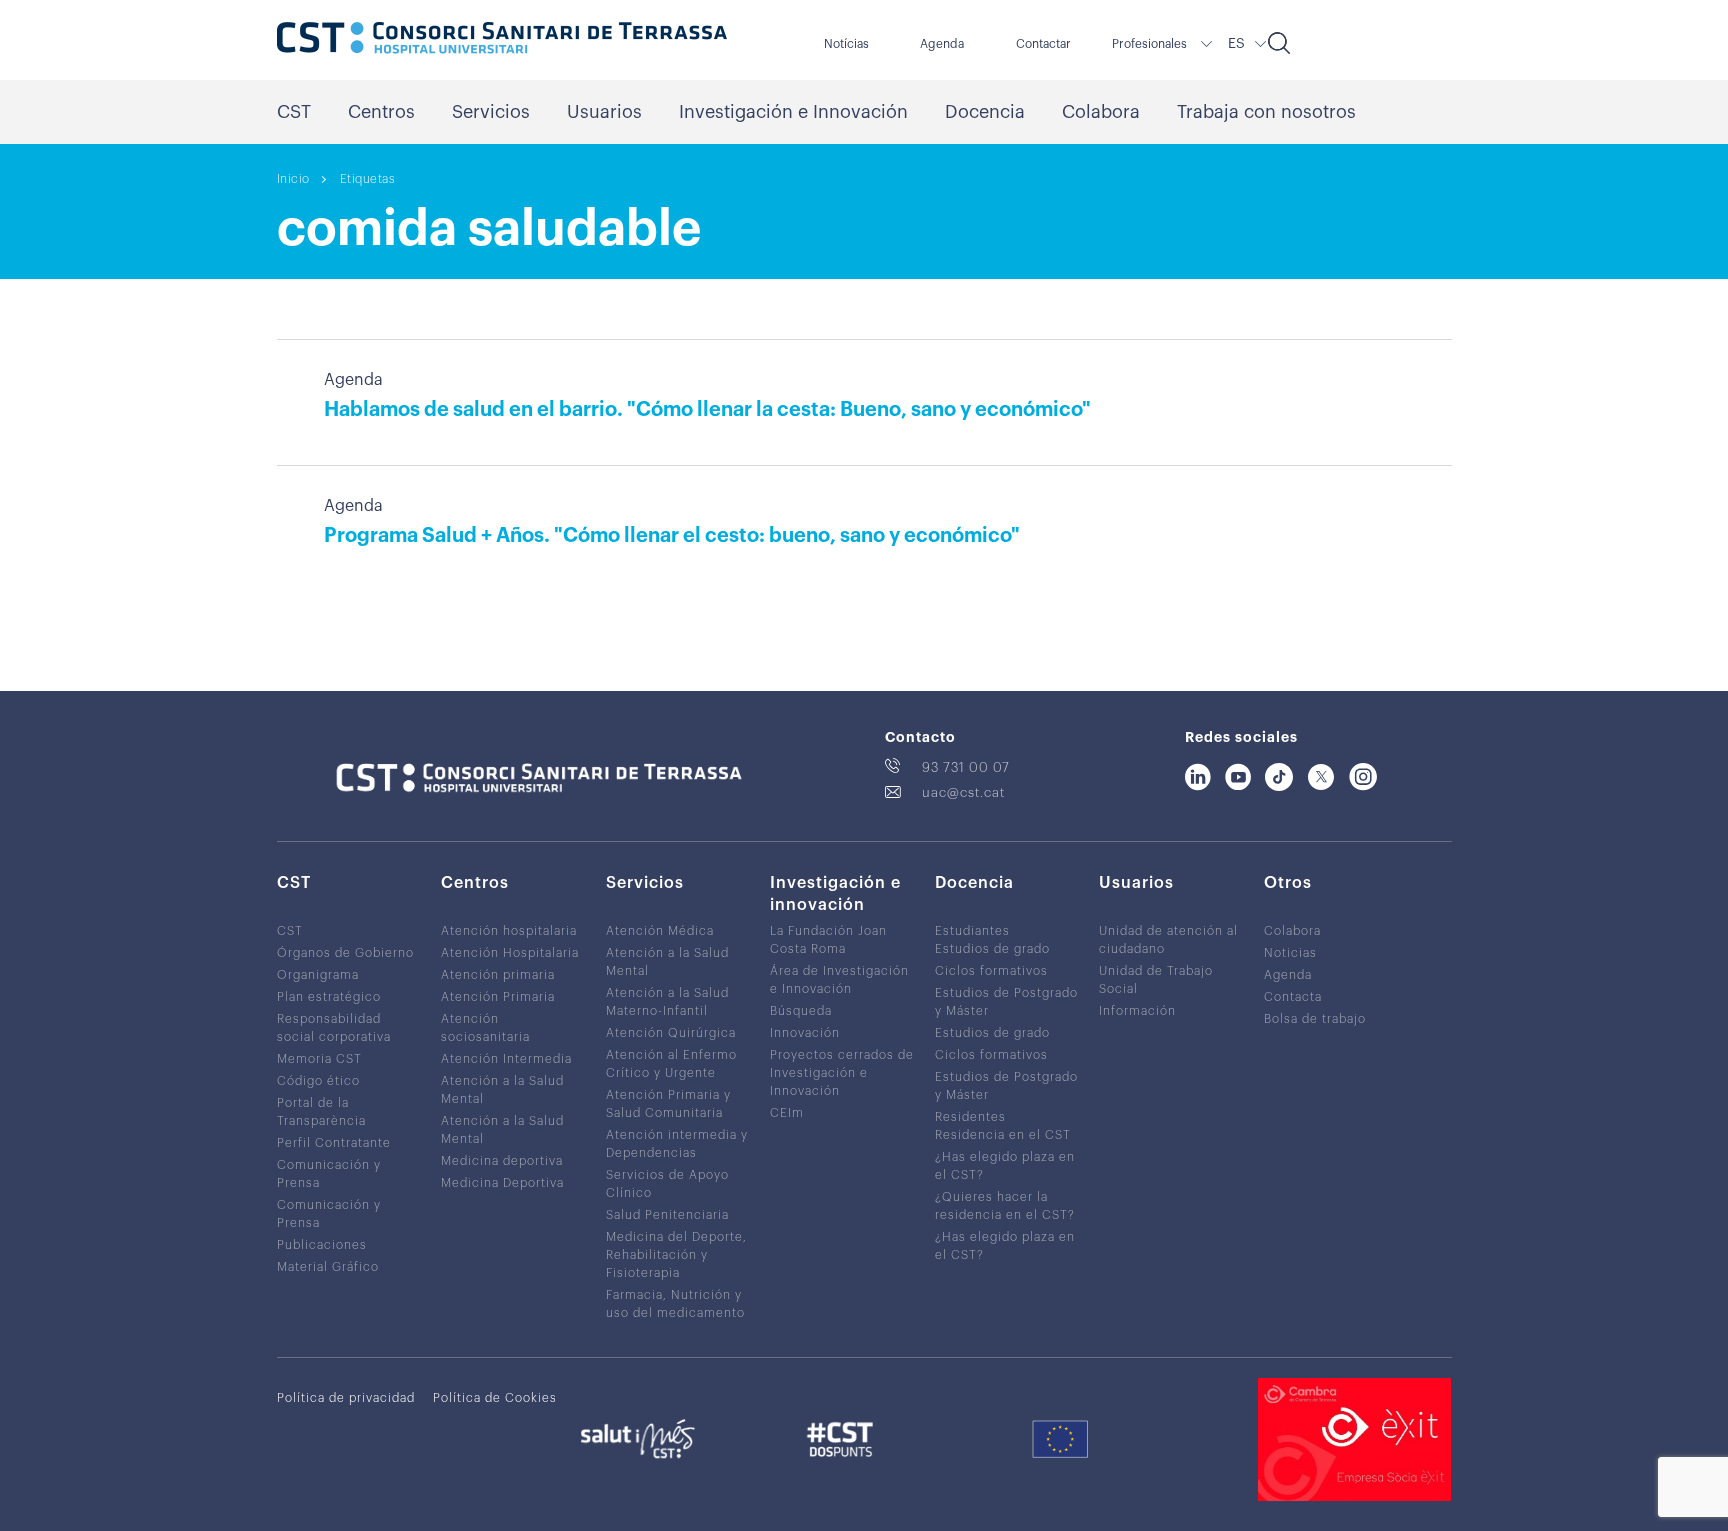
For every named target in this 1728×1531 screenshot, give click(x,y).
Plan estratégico (329, 997)
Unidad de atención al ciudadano (1168, 940)
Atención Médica (660, 931)
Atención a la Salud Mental (502, 1090)
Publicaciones (322, 1245)
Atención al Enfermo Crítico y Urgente (671, 1064)
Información (1137, 1011)
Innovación (805, 1033)
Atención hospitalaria (509, 931)
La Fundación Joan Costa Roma (828, 940)
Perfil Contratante (334, 1143)
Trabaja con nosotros (1266, 112)
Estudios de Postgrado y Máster (1006, 1002)
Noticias (1290, 953)
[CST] (502, 40)
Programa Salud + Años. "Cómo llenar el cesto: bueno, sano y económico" (672, 536)
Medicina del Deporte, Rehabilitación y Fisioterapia (676, 1255)
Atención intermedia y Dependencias (677, 1144)
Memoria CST (319, 1059)
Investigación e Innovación (793, 112)
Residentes (970, 1117)
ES (1236, 44)
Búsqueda (801, 1011)
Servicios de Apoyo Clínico (667, 1184)
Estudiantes (972, 931)
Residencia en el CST (1003, 1135)
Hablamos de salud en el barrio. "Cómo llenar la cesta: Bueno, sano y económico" (707, 410)
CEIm (787, 1113)
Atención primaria (498, 975)
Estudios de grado (992, 949)
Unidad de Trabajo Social (1156, 980)
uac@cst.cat (963, 792)
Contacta (1293, 997)
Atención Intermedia (506, 1059)
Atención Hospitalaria (510, 953)
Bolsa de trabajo (1315, 1019)
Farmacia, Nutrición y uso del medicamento (675, 1304)
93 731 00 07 (966, 767)
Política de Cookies (495, 1398)
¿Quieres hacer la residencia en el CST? (1005, 1206)
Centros (381, 112)
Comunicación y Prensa (329, 1174)
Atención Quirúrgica (671, 1033)
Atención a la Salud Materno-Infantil (667, 1002)
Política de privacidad (346, 1398)
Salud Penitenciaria (667, 1215)
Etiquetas (368, 179)
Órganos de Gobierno (345, 953)
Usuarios (604, 112)
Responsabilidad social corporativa (334, 1028)
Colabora (1101, 112)
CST (294, 112)
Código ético (318, 1081)
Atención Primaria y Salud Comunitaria (668, 1104)
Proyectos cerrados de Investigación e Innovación (842, 1073)
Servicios (491, 112)
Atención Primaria (498, 997)
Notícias (846, 44)
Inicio (293, 179)
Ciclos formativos (991, 971)
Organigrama (318, 975)
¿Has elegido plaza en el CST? (1005, 1166)
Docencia (985, 112)
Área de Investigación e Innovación (839, 980)
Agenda (942, 44)
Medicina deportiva (502, 1161)
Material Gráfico (328, 1267)
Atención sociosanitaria (485, 1028)
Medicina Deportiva (502, 1183)
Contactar (1043, 44)
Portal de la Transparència (321, 1112)
